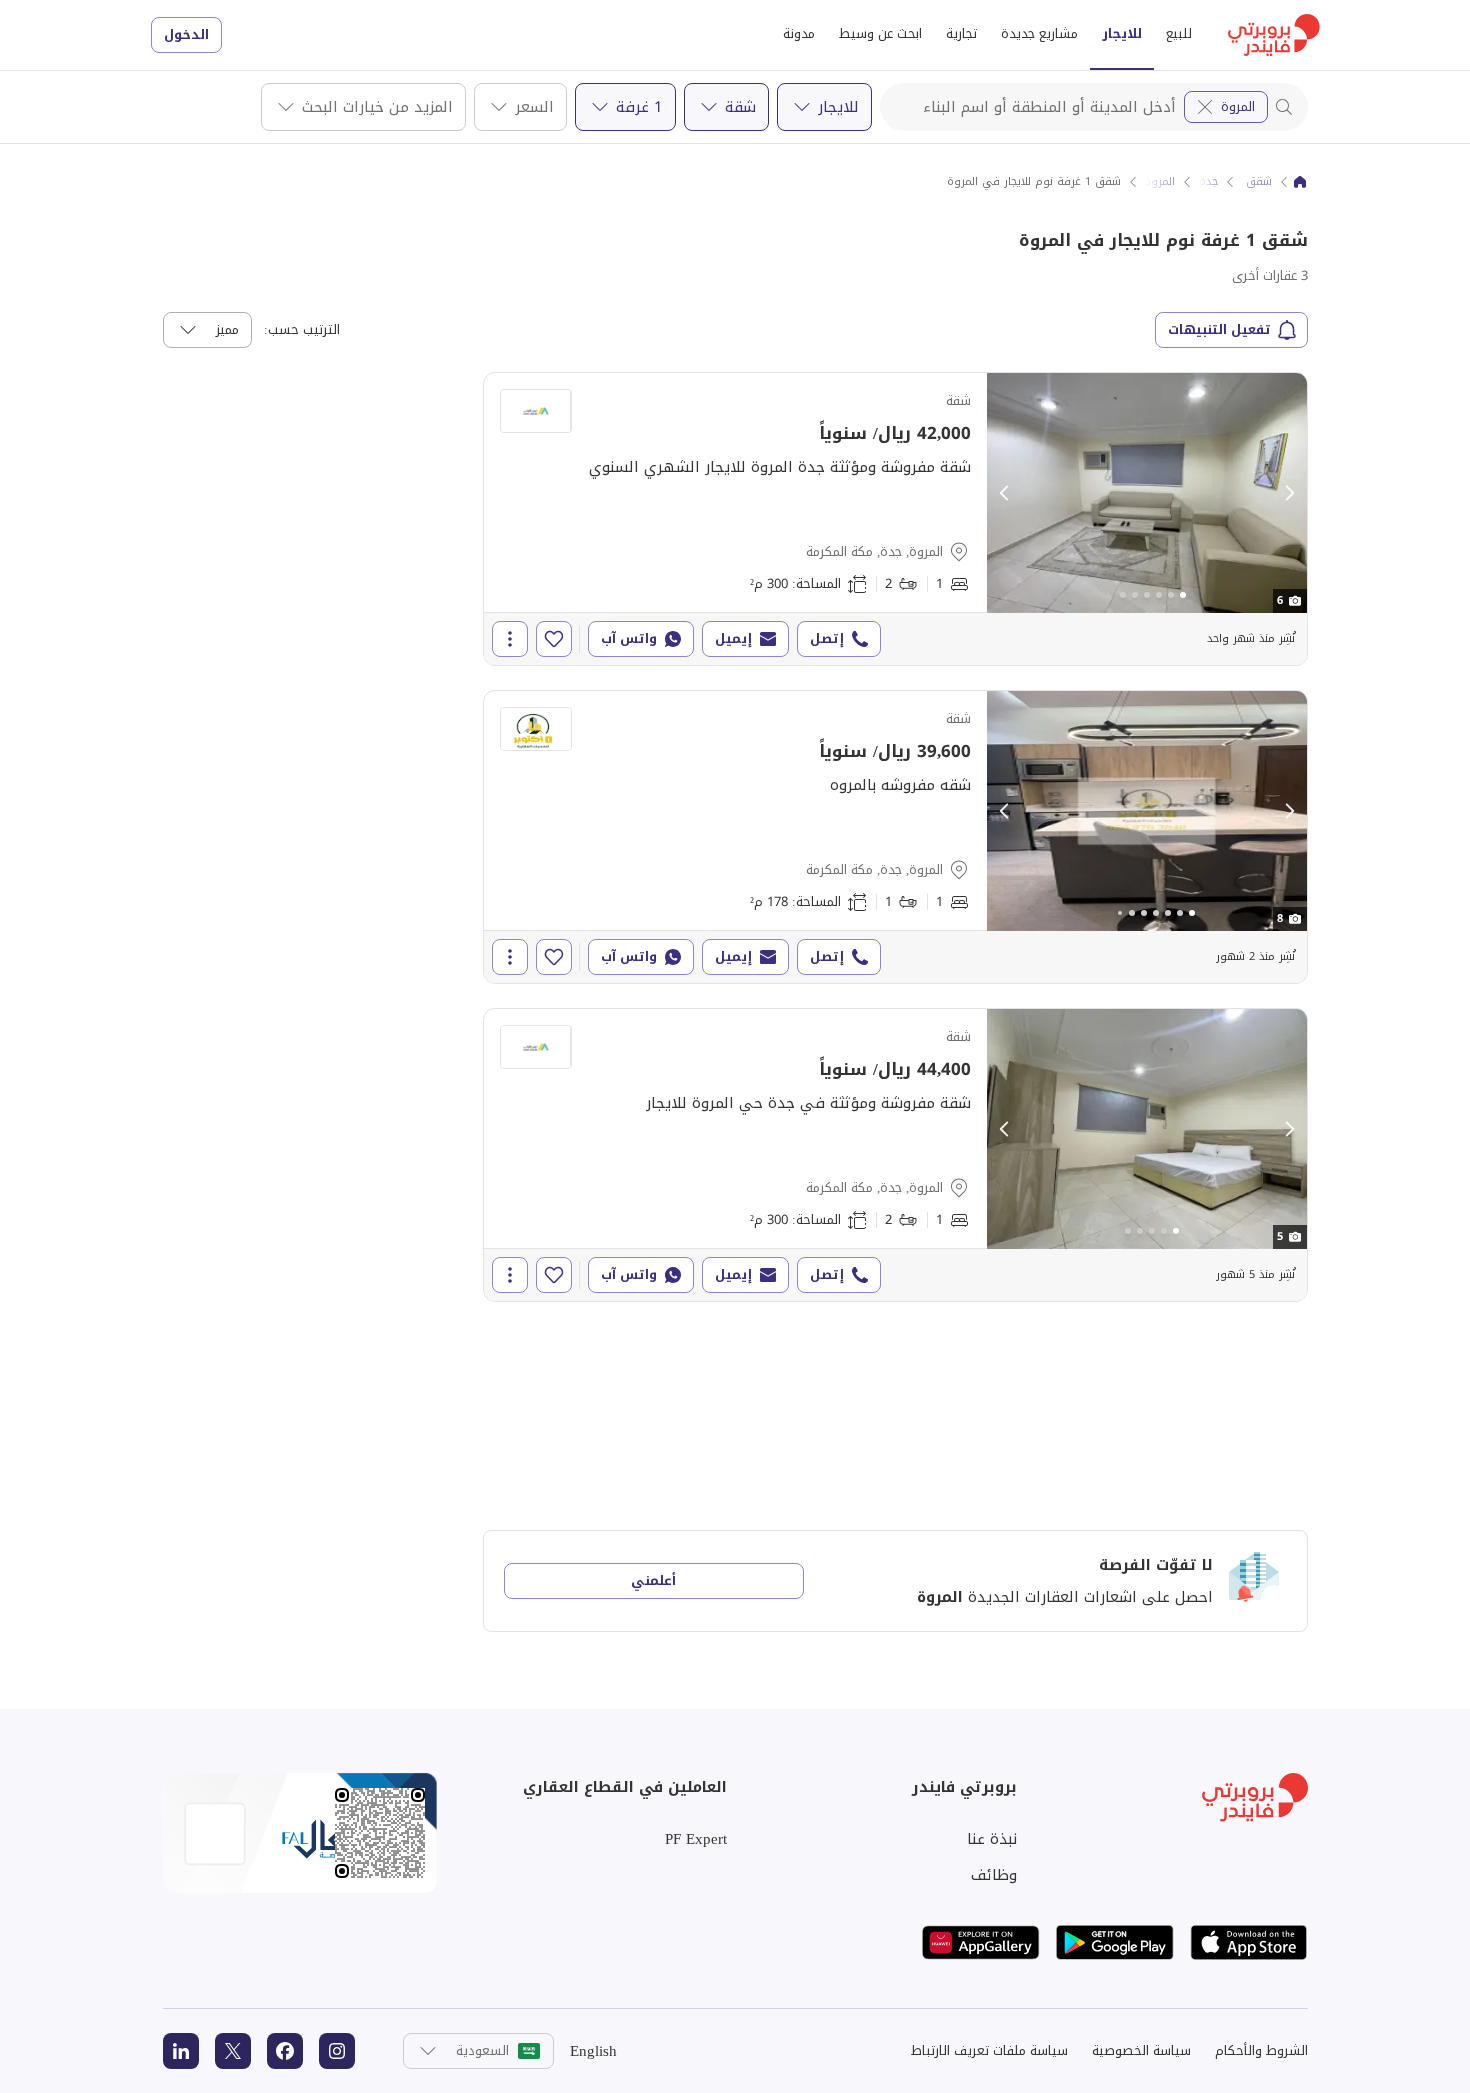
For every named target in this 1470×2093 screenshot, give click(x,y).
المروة (1238, 106)
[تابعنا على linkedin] (181, 2051)
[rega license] (300, 1833)
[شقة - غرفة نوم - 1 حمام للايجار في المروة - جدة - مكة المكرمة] (895, 837)
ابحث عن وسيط (880, 33)
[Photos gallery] (1147, 493)
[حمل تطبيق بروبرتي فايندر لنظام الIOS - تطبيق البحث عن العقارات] (1249, 1942)
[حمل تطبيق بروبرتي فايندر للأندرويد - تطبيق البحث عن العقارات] (1115, 1942)
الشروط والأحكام (1261, 2050)
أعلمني (653, 1580)
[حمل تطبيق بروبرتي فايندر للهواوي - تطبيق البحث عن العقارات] (981, 1942)
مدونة (799, 33)
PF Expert (696, 1839)
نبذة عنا (992, 1839)
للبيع (1179, 33)
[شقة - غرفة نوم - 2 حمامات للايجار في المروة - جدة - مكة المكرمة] (895, 519)
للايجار (1122, 33)
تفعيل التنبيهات (1219, 329)
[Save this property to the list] (554, 639)
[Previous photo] (1005, 493)
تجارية (961, 33)
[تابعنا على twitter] (233, 2051)
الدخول (186, 34)
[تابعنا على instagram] (337, 2051)
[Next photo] (1289, 493)
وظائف (994, 1875)
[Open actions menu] (510, 639)
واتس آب (629, 638)
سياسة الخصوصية (1141, 2050)
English (593, 2051)
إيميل (733, 638)
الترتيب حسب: (302, 330)
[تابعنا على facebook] (285, 2051)
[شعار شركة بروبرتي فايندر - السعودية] (1274, 35)
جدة (1208, 182)
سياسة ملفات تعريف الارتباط (989, 2050)
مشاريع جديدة (1039, 33)
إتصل (827, 638)
